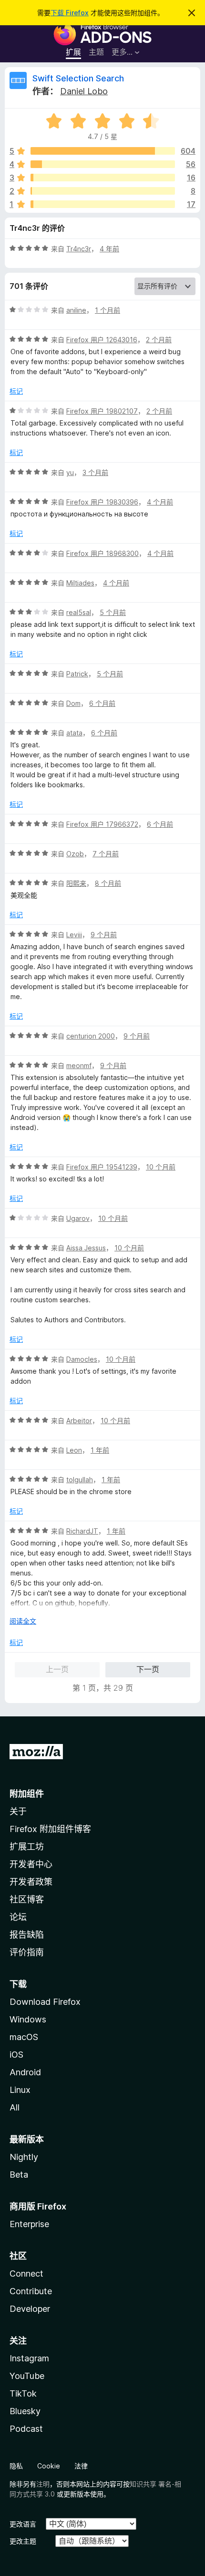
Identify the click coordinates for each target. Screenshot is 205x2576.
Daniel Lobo (84, 91)
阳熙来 (76, 883)
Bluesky (25, 2411)
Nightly (24, 2157)
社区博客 (27, 1899)
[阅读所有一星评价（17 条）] (103, 204)
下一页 (148, 1669)
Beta (19, 2175)
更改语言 (23, 2524)
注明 (43, 2484)
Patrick (77, 674)
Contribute (31, 2291)
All (15, 2107)
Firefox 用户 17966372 (102, 824)
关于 (18, 1811)
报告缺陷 (27, 1935)
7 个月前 (106, 854)
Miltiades (80, 583)
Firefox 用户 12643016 (102, 340)
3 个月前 (95, 472)
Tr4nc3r (79, 249)
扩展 (73, 52)
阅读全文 (23, 1621)
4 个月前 (160, 502)
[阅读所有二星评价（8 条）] (103, 191)
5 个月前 (113, 612)
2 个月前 (159, 340)
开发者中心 (31, 1864)
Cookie (49, 2466)
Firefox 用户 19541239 (102, 1167)
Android (25, 2072)
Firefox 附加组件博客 (50, 1829)
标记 (16, 391)
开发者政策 (31, 1882)
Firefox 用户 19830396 (102, 502)
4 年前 (109, 249)
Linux (20, 2090)
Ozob (75, 854)
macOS (24, 2037)
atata (74, 733)
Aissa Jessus (86, 1248)
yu (70, 472)
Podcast (26, 2429)
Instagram (29, 2358)
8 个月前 (108, 883)
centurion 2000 (91, 1036)
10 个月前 (161, 1167)
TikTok (23, 2393)
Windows (28, 2019)
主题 (96, 52)
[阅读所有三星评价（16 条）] (103, 178)
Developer (30, 2309)
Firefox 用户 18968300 (102, 553)
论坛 (18, 1917)
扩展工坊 (27, 1847)
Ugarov (78, 1218)
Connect (26, 2274)
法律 (81, 2466)
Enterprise (29, 2224)
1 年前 (100, 1450)
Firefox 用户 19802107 (102, 411)
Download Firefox (45, 2002)
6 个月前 (102, 703)
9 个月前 (104, 935)
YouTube (27, 2376)
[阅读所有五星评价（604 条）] (103, 151)
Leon (74, 1450)
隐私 (16, 2466)
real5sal (79, 612)
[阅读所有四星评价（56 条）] (103, 164)
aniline (76, 310)
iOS (16, 2055)
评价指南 (27, 1952)
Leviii (74, 935)
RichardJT (82, 1531)
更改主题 (23, 2541)
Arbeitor (79, 1421)
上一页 (57, 1669)
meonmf (79, 1065)
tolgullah (80, 1480)
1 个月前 (108, 310)
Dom (73, 703)
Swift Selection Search (78, 78)
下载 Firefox (70, 13)
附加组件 (27, 1794)
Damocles (82, 1359)
